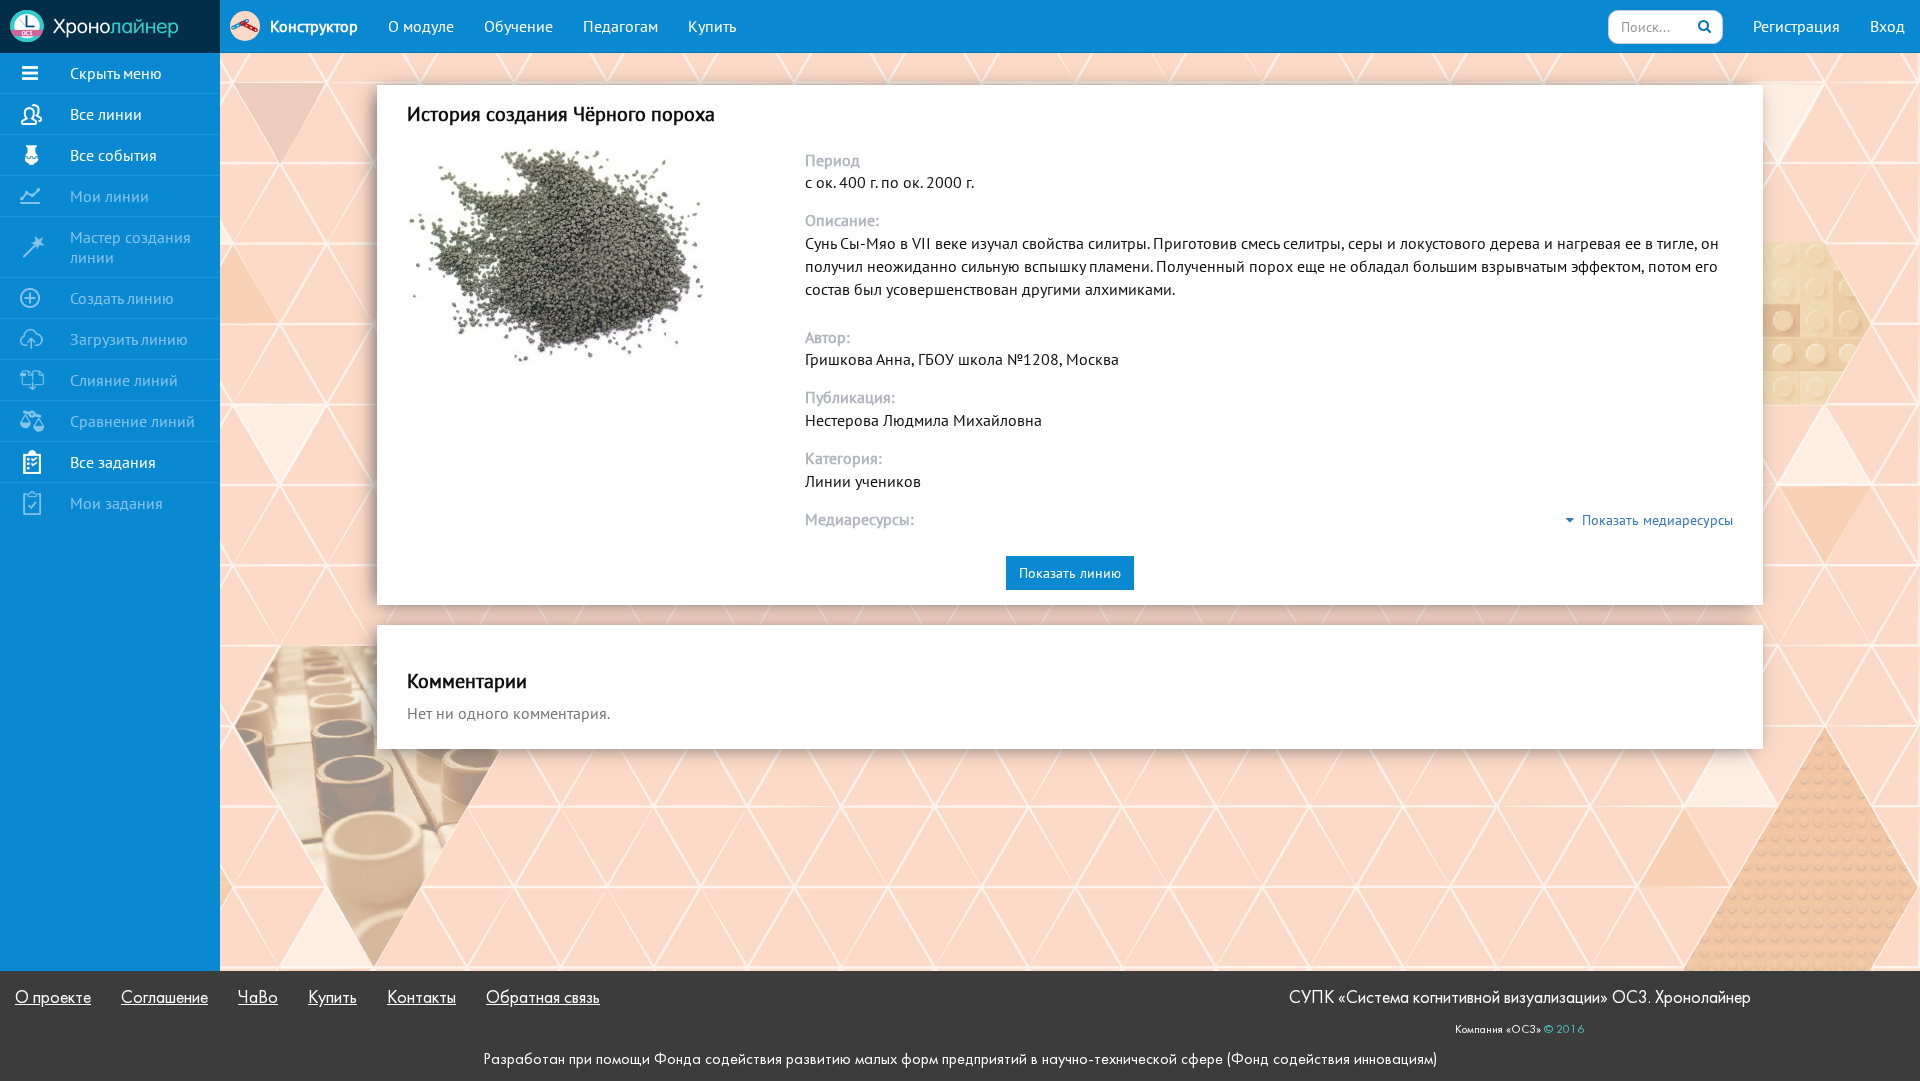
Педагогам (620, 26)
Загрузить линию (129, 339)
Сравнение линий (132, 421)
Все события (113, 155)
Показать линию (1070, 573)
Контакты (421, 998)
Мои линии (109, 196)
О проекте (53, 998)
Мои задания (116, 503)
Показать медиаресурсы (1653, 520)
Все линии (106, 114)
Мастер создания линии (130, 247)
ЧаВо (258, 998)
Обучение (518, 26)
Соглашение (164, 998)
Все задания (113, 462)
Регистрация (1796, 26)
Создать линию (122, 298)
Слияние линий (124, 380)
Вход (1887, 26)
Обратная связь (543, 998)
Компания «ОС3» (1498, 1030)
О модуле (421, 26)
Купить (712, 26)
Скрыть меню (116, 73)
